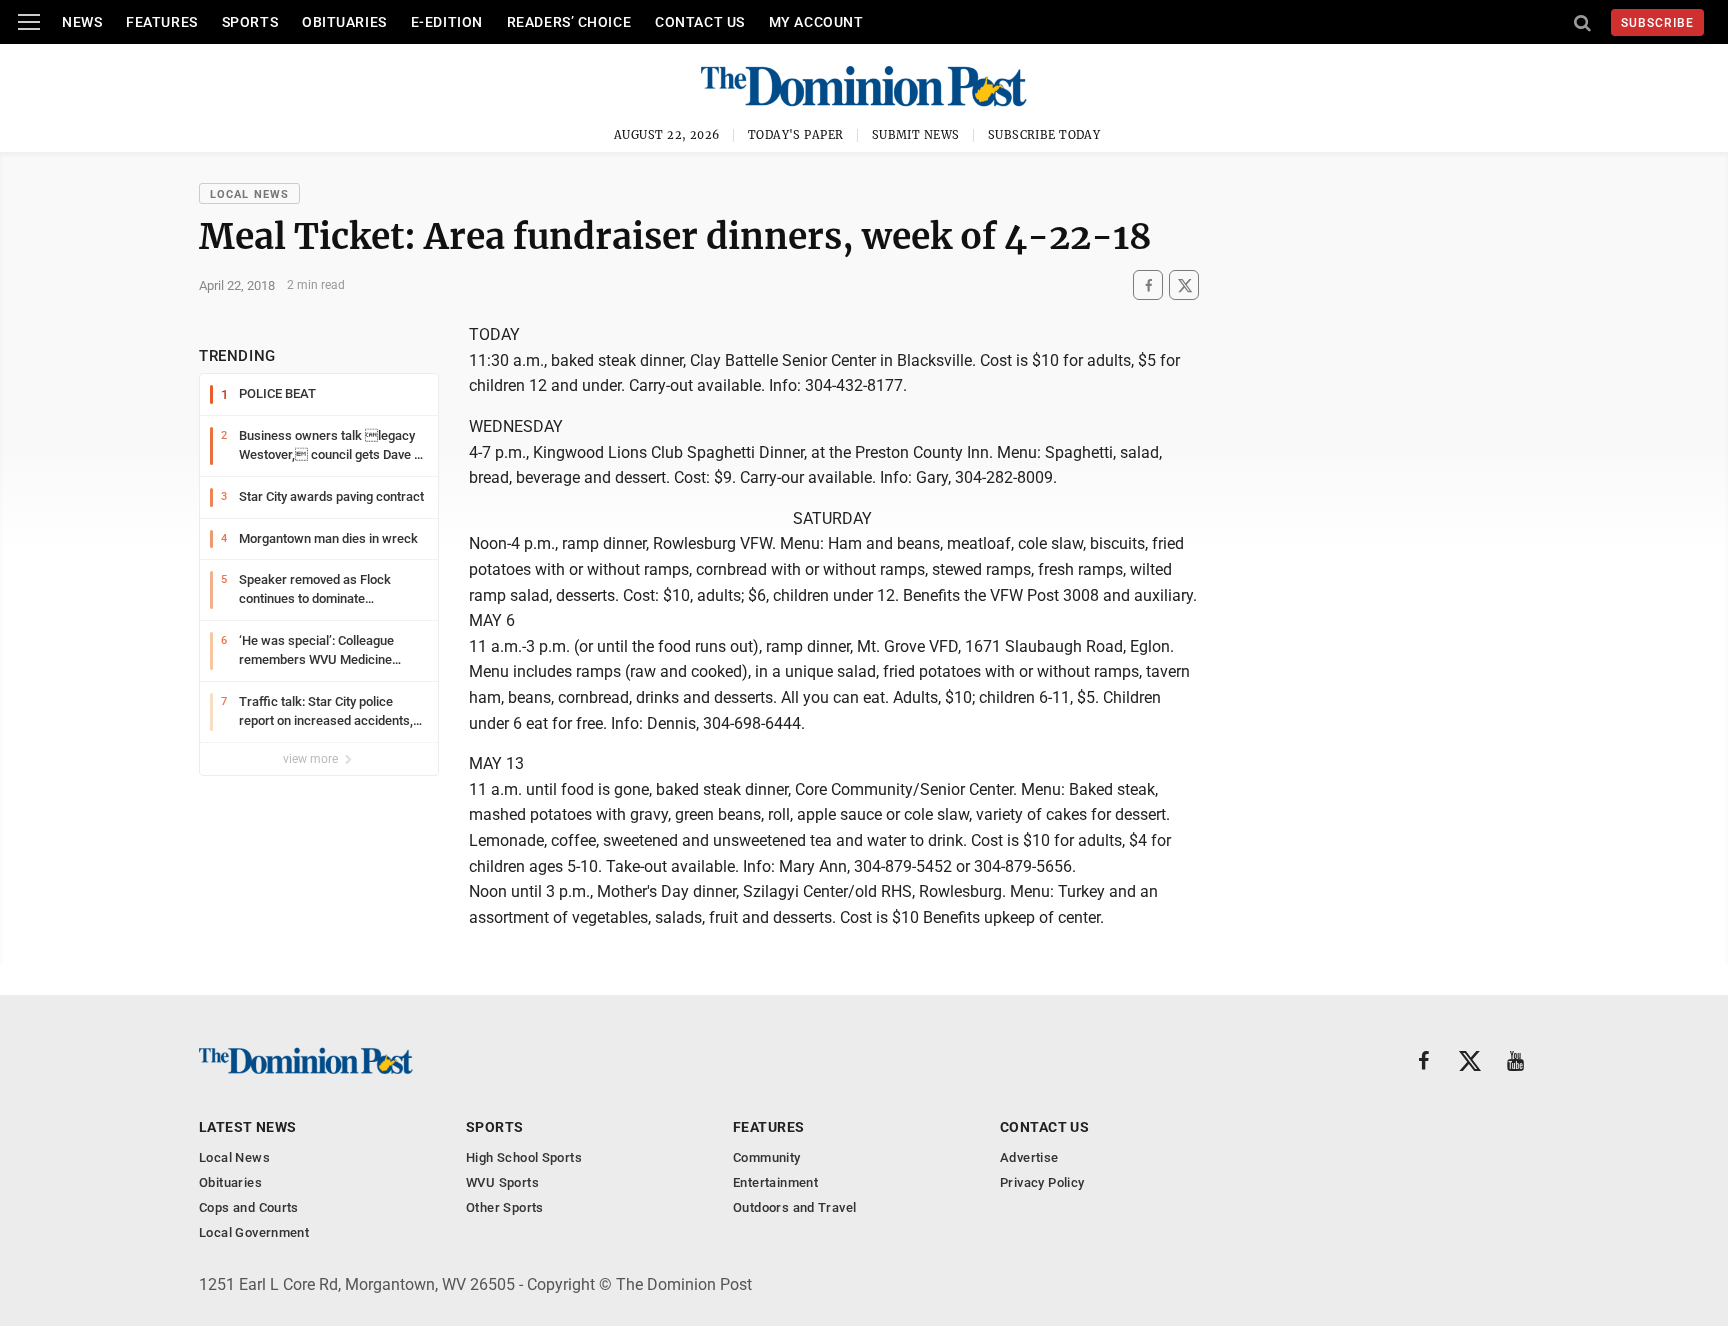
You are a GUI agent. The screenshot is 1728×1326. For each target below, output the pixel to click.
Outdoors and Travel (794, 1207)
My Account (816, 22)
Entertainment (775, 1182)
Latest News (248, 1127)
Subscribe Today (1044, 135)
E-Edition (447, 22)
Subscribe (1657, 23)
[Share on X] (1184, 285)
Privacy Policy (1042, 1182)
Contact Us (700, 22)
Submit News (916, 135)
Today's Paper (796, 135)
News (82, 22)
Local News (249, 194)
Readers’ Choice (569, 22)
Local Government (254, 1232)
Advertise (1029, 1157)
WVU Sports (502, 1182)
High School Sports (524, 1157)
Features (161, 22)
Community (767, 1157)
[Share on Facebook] (1148, 285)
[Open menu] (29, 22)
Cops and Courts (249, 1207)
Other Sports (505, 1207)
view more (312, 759)
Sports (250, 22)
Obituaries (344, 22)
